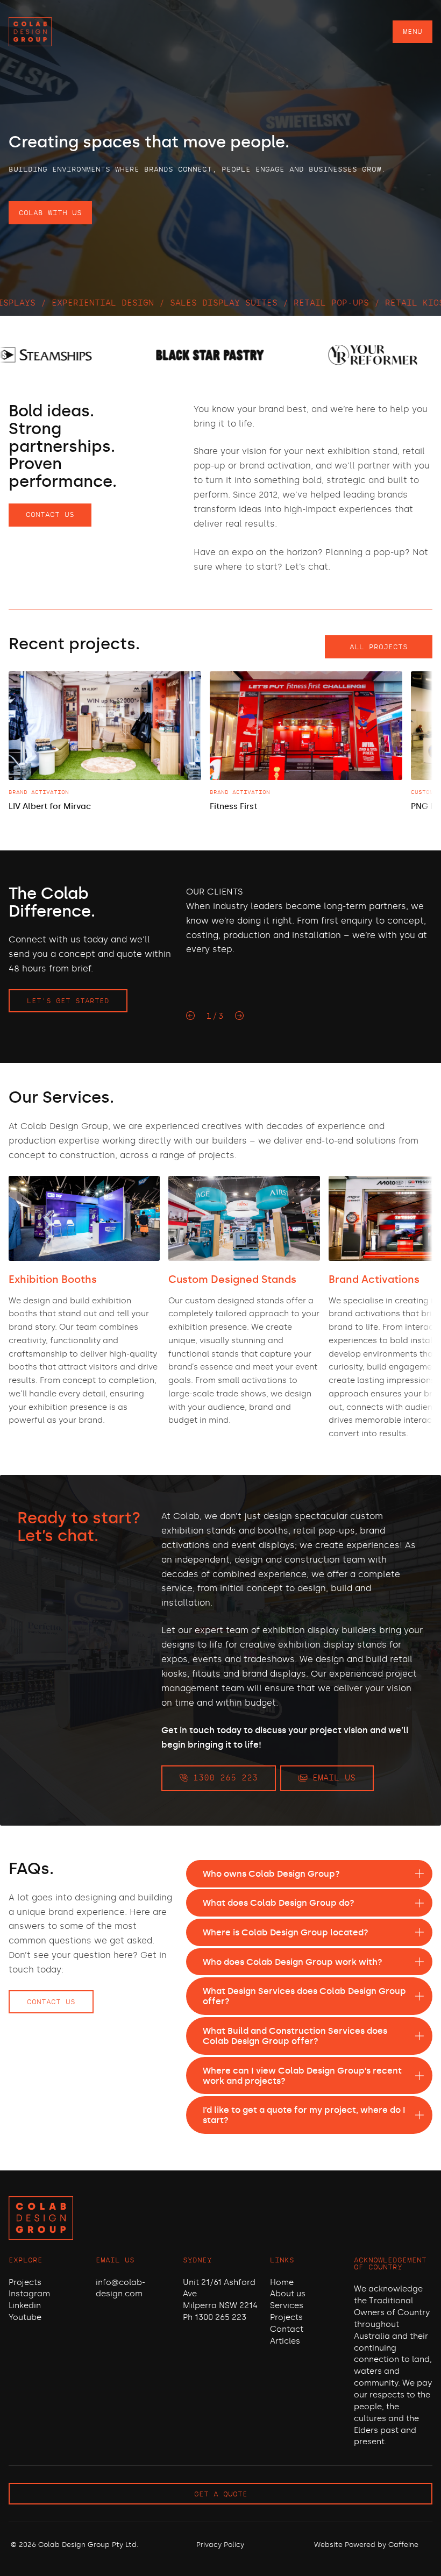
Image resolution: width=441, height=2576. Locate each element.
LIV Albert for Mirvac (50, 806)
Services (287, 2305)
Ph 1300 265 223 (215, 2317)
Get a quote (221, 2494)
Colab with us (50, 213)
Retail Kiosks (332, 303)
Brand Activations (374, 1279)
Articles (285, 2341)
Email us (331, 1778)
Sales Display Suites (136, 303)
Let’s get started (68, 1001)
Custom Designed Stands (232, 1279)
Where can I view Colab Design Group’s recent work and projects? (302, 2076)
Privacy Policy (220, 2545)
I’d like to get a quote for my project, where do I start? (304, 2115)
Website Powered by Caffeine (366, 2545)
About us (288, 2294)
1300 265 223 (223, 1778)
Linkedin (25, 2305)
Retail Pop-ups (243, 303)
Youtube (25, 2317)
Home (282, 2282)
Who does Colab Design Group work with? (293, 1962)
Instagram (29, 2294)
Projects (25, 2282)
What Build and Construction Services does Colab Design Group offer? (295, 2036)
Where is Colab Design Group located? (286, 1932)
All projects (379, 647)
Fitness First (233, 806)
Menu (412, 31)
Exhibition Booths (53, 1279)
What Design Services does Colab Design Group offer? (304, 1996)
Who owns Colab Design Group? (271, 1874)
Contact (287, 2329)
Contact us (50, 515)
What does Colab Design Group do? (279, 1903)
